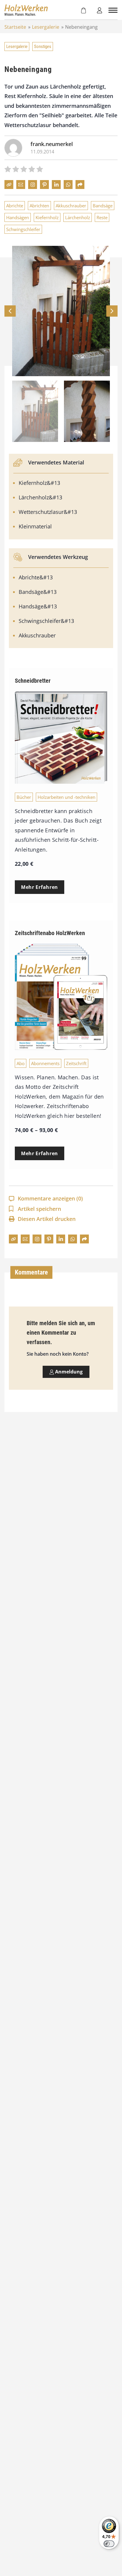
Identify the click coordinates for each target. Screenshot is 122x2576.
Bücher (24, 797)
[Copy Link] (9, 185)
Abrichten (39, 206)
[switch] (109, 2544)
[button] (112, 311)
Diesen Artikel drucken (47, 1219)
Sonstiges (43, 47)
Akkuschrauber (71, 206)
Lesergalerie (46, 27)
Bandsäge (103, 206)
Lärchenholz (78, 217)
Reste (102, 217)
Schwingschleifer (23, 229)
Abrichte (15, 206)
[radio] (8, 170)
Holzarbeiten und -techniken (66, 797)
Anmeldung (68, 1372)
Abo (21, 1063)
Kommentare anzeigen (50, 1198)
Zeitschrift (76, 1063)
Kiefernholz (47, 217)
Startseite (15, 27)
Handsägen (18, 217)
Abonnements (45, 1063)
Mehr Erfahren (40, 887)
